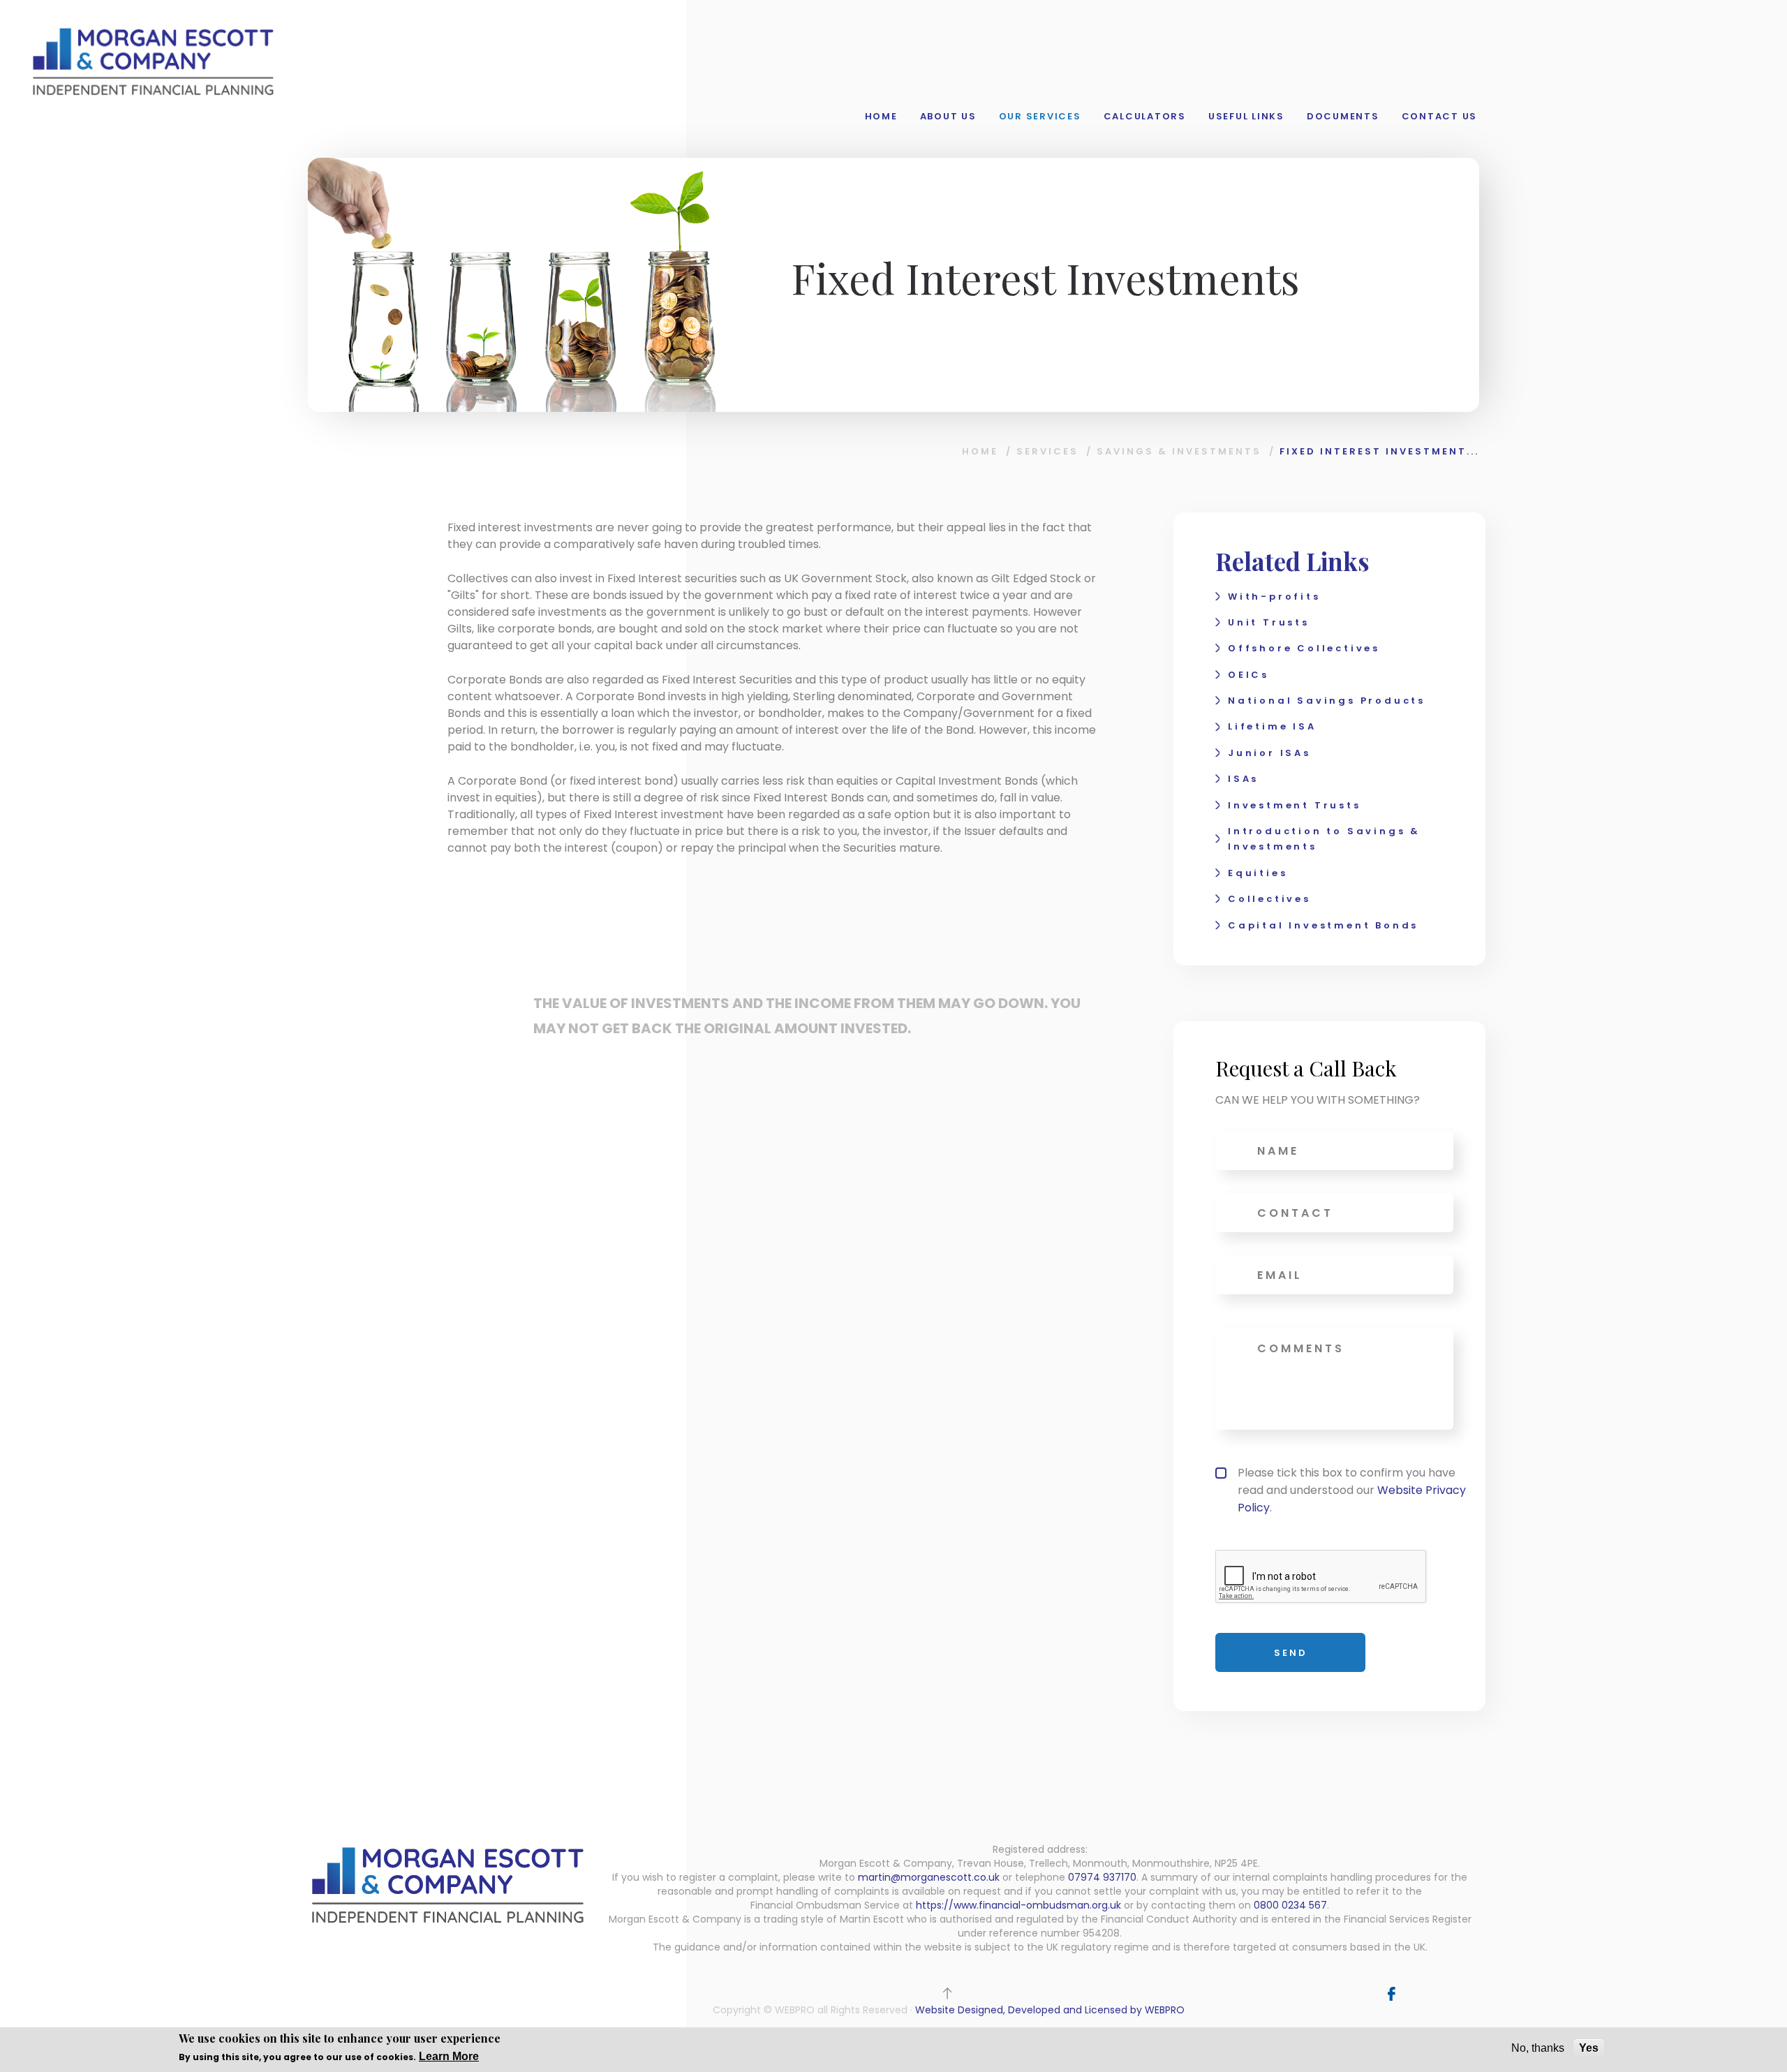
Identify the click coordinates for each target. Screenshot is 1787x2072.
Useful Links (1246, 116)
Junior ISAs (1269, 753)
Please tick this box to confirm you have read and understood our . (1352, 1490)
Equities (1258, 873)
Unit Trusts (1269, 622)
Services (1047, 451)
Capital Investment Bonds (1323, 925)
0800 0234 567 (1290, 1905)
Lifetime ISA (1272, 726)
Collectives (1269, 899)
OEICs (1248, 675)
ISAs (1243, 779)
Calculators (1145, 116)
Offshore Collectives (1304, 648)
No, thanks (1538, 2048)
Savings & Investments (1179, 451)
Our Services (1040, 116)
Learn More (449, 2056)
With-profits (1274, 597)
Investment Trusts (1295, 805)
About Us (948, 116)
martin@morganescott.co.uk (929, 1877)
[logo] (153, 60)
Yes (1589, 2048)
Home (881, 116)
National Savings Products (1327, 701)
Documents (1343, 116)
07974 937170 (1102, 1877)
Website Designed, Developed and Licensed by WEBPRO (1050, 2010)
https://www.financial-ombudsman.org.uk (1018, 1905)
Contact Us (1440, 116)
